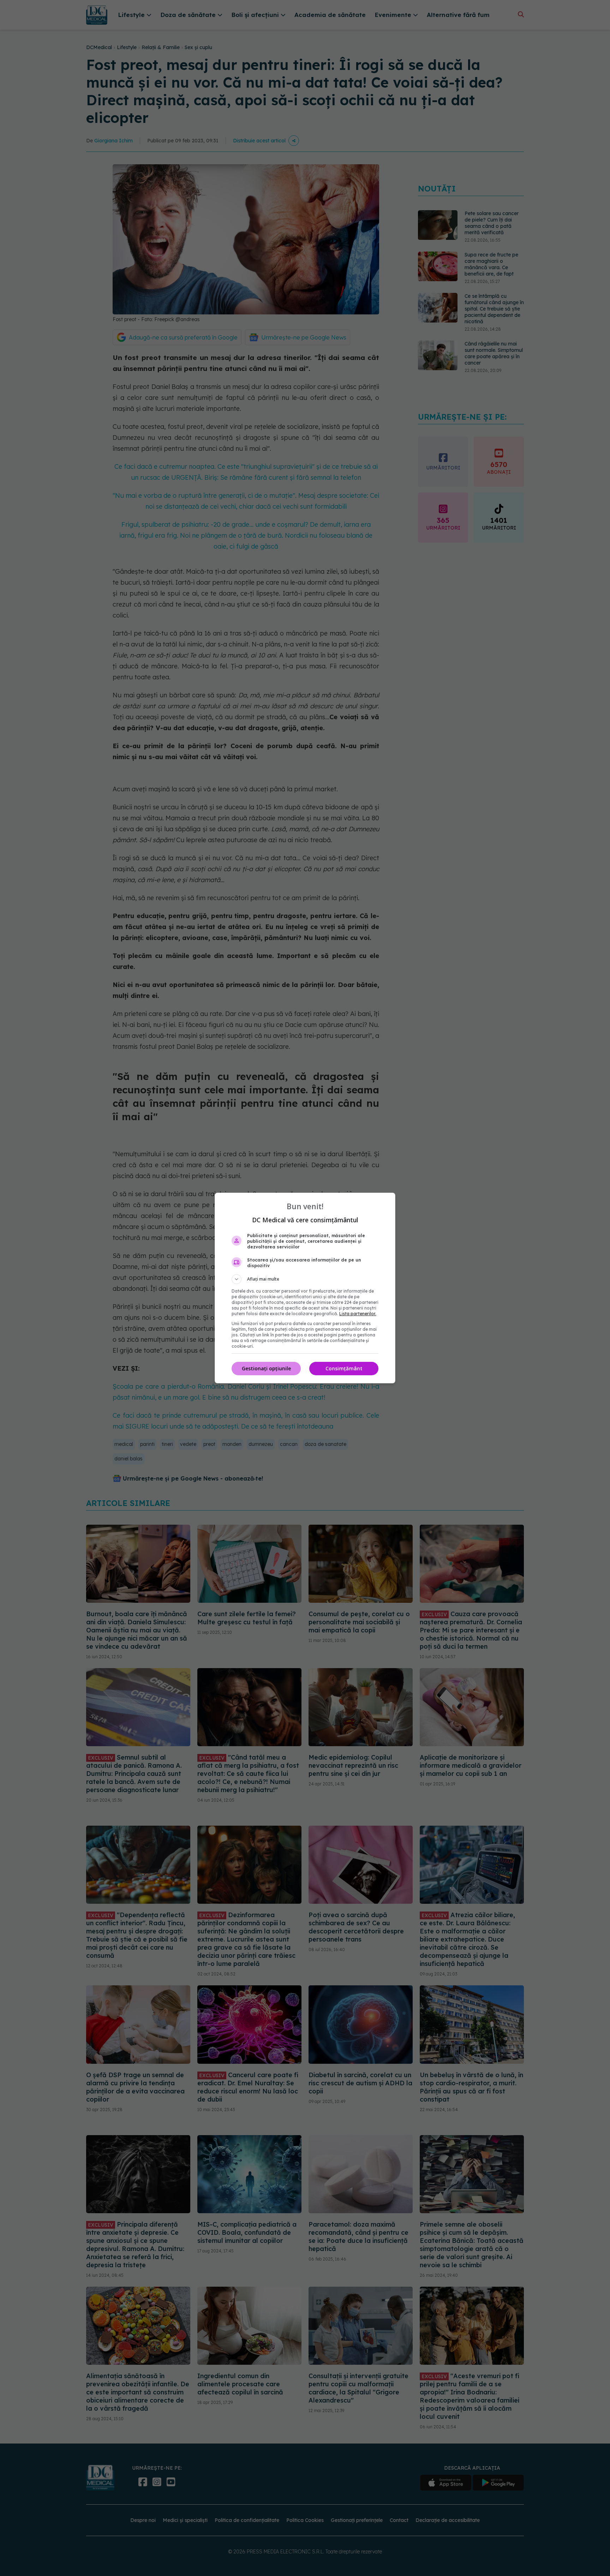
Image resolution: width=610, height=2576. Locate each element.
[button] (305, 1279)
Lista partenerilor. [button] (358, 1314)
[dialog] (305, 1288)
